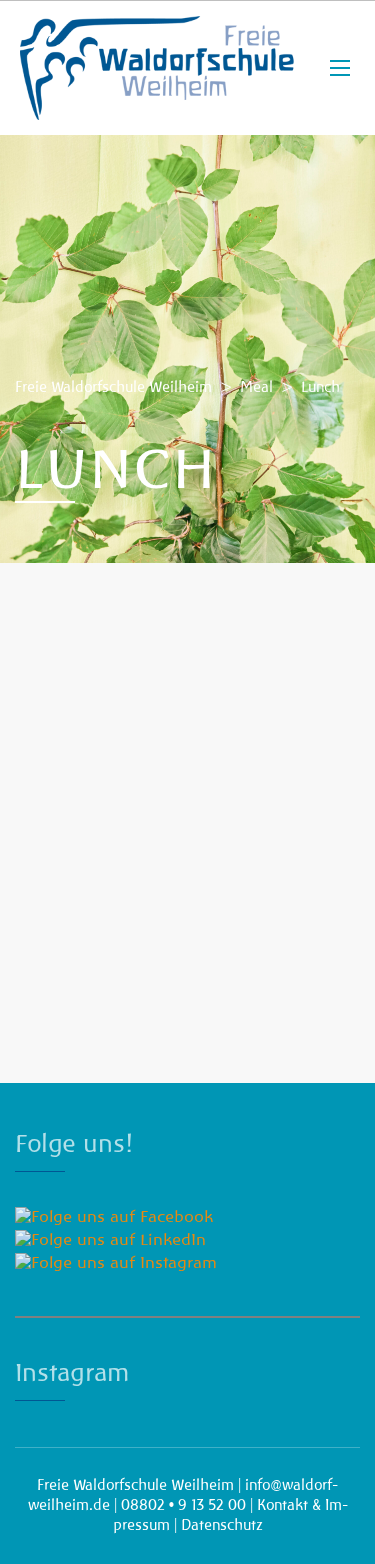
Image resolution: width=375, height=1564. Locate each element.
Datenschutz (222, 1525)
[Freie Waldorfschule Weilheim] (157, 68)
